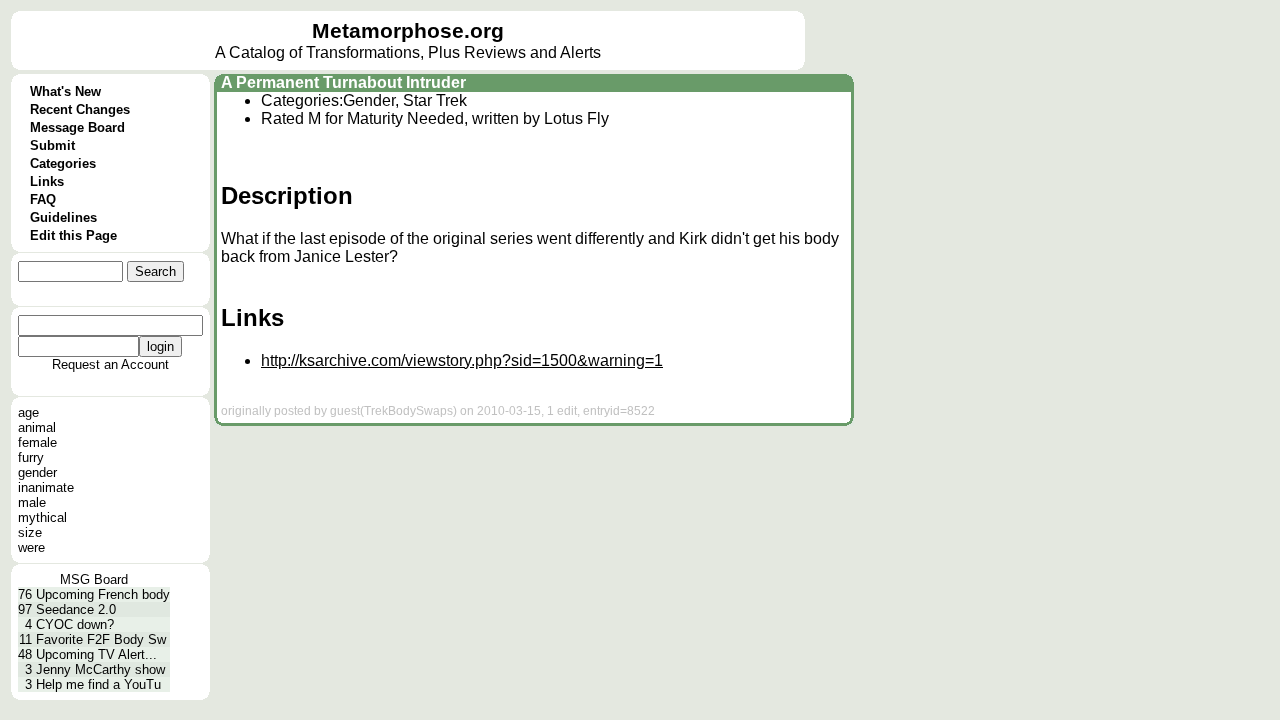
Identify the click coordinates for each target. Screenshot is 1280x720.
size (30, 532)
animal (37, 427)
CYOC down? (75, 624)
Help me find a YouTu (98, 684)
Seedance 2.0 (76, 609)
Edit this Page (73, 235)
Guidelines (63, 217)
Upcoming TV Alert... (96, 654)
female (37, 442)
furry (31, 457)
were (31, 547)
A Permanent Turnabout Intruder (343, 82)
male (32, 502)
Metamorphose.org (408, 31)
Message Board (77, 127)
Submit (52, 145)
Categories (63, 163)
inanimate (46, 487)
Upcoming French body (103, 594)
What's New (65, 91)
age (28, 412)
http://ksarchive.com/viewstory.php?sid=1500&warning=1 (462, 360)
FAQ (43, 199)
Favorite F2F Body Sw (101, 639)
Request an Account (110, 364)
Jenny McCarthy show (100, 669)
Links (47, 181)
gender (37, 472)
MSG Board (94, 579)
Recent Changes (80, 109)
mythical (42, 517)
